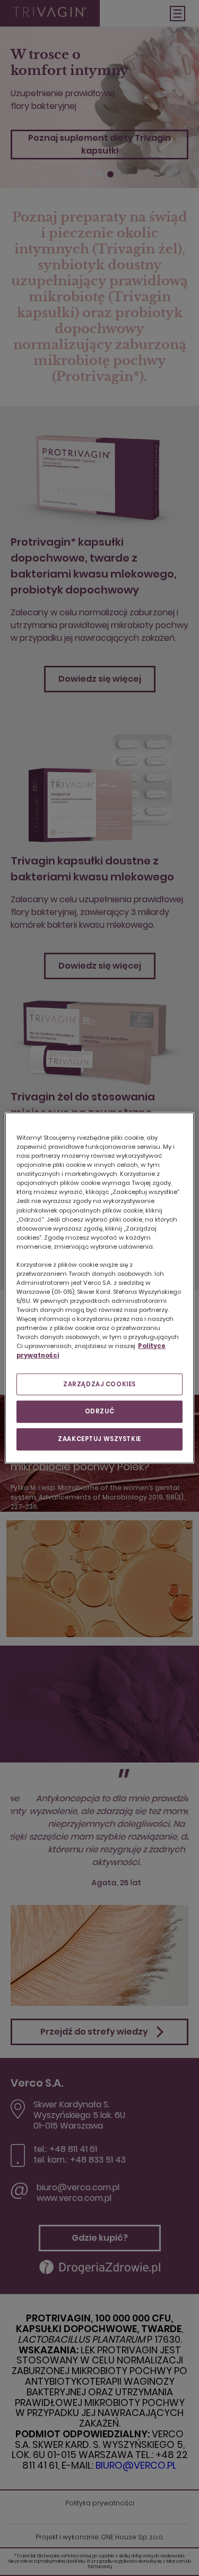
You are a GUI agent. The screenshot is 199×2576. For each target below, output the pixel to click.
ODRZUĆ (99, 1411)
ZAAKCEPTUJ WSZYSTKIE (99, 1439)
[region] (99, 1288)
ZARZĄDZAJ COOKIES (99, 1384)
